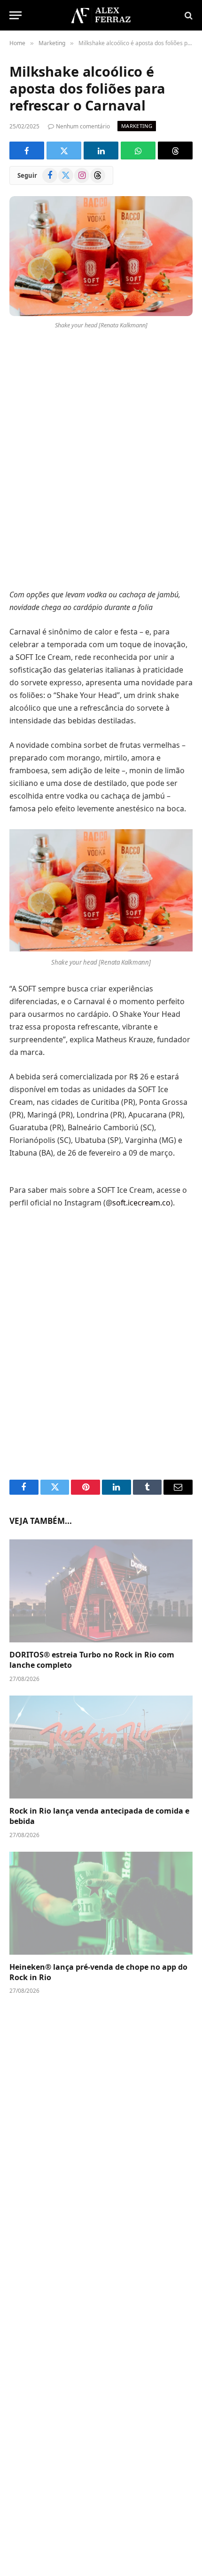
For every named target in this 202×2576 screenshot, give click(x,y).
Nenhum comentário (83, 126)
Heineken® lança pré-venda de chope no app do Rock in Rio (98, 1972)
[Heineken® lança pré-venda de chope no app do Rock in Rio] (101, 1903)
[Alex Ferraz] (101, 15)
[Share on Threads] (175, 151)
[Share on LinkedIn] (101, 151)
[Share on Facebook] (27, 151)
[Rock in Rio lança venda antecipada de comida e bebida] (101, 1747)
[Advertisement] (101, 461)
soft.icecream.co (141, 1203)
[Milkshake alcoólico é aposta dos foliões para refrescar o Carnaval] (101, 256)
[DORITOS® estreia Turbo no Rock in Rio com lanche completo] (101, 1591)
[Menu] (16, 15)
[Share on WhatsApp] (138, 151)
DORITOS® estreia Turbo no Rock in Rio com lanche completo (92, 1660)
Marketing (137, 126)
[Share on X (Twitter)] (64, 151)
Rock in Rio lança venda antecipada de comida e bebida (99, 1816)
